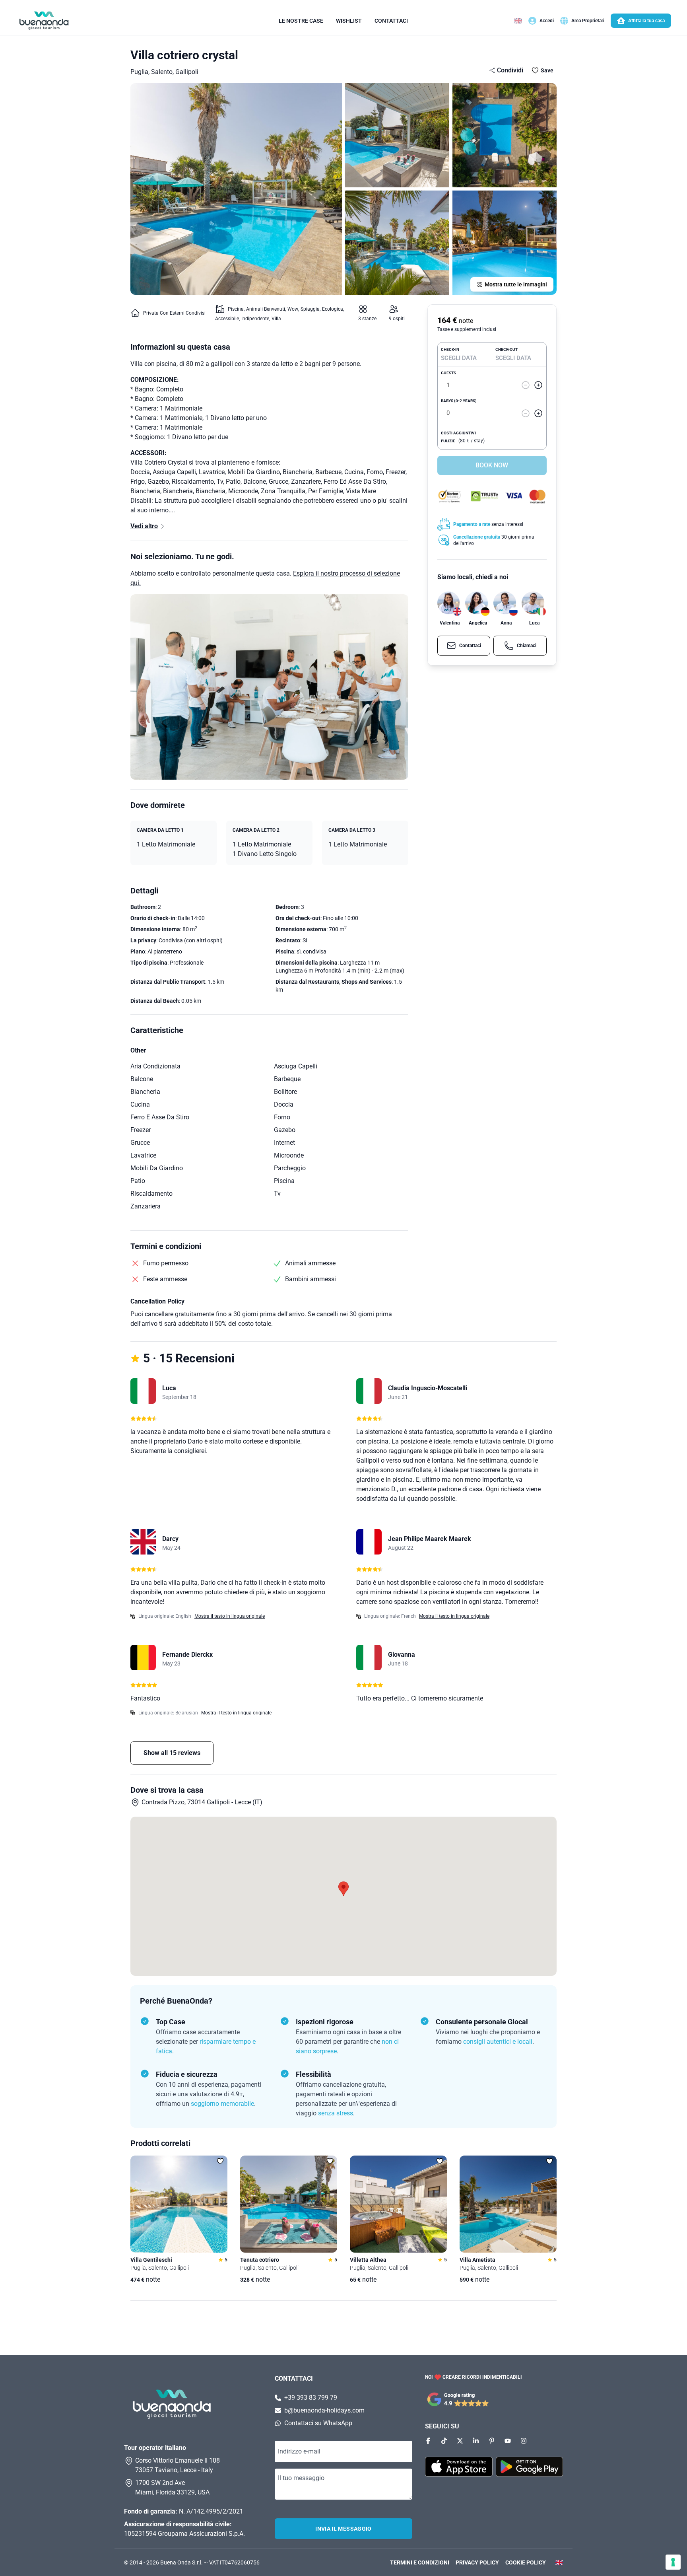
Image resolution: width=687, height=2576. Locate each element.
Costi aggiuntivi (458, 433)
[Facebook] (428, 2441)
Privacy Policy (477, 2562)
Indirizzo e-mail (299, 2451)
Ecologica (333, 309)
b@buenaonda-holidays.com (324, 2410)
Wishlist (349, 21)
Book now (492, 465)
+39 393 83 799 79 (311, 2398)
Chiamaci (527, 646)
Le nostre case (301, 21)
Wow (293, 309)
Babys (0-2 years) (459, 401)
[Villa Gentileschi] (179, 2204)
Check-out (507, 349)
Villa (276, 319)
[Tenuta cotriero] (289, 2204)
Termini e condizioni (420, 2562)
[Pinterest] (492, 2441)
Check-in (450, 349)
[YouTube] (508, 2441)
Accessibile (227, 319)
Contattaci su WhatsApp (318, 2423)
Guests (448, 373)
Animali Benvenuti (266, 309)
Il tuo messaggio (301, 2478)
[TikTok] (444, 2441)
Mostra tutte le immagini (516, 284)
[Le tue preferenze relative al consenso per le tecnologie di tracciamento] (673, 2562)
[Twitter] (460, 2441)
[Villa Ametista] (508, 2204)
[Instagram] (524, 2441)
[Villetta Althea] (398, 2204)
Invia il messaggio (343, 2529)
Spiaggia (310, 309)
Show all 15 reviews (172, 1753)
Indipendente (255, 319)
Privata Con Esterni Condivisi (174, 313)
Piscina (236, 309)
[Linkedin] (476, 2441)
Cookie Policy (526, 2562)
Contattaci (391, 21)
